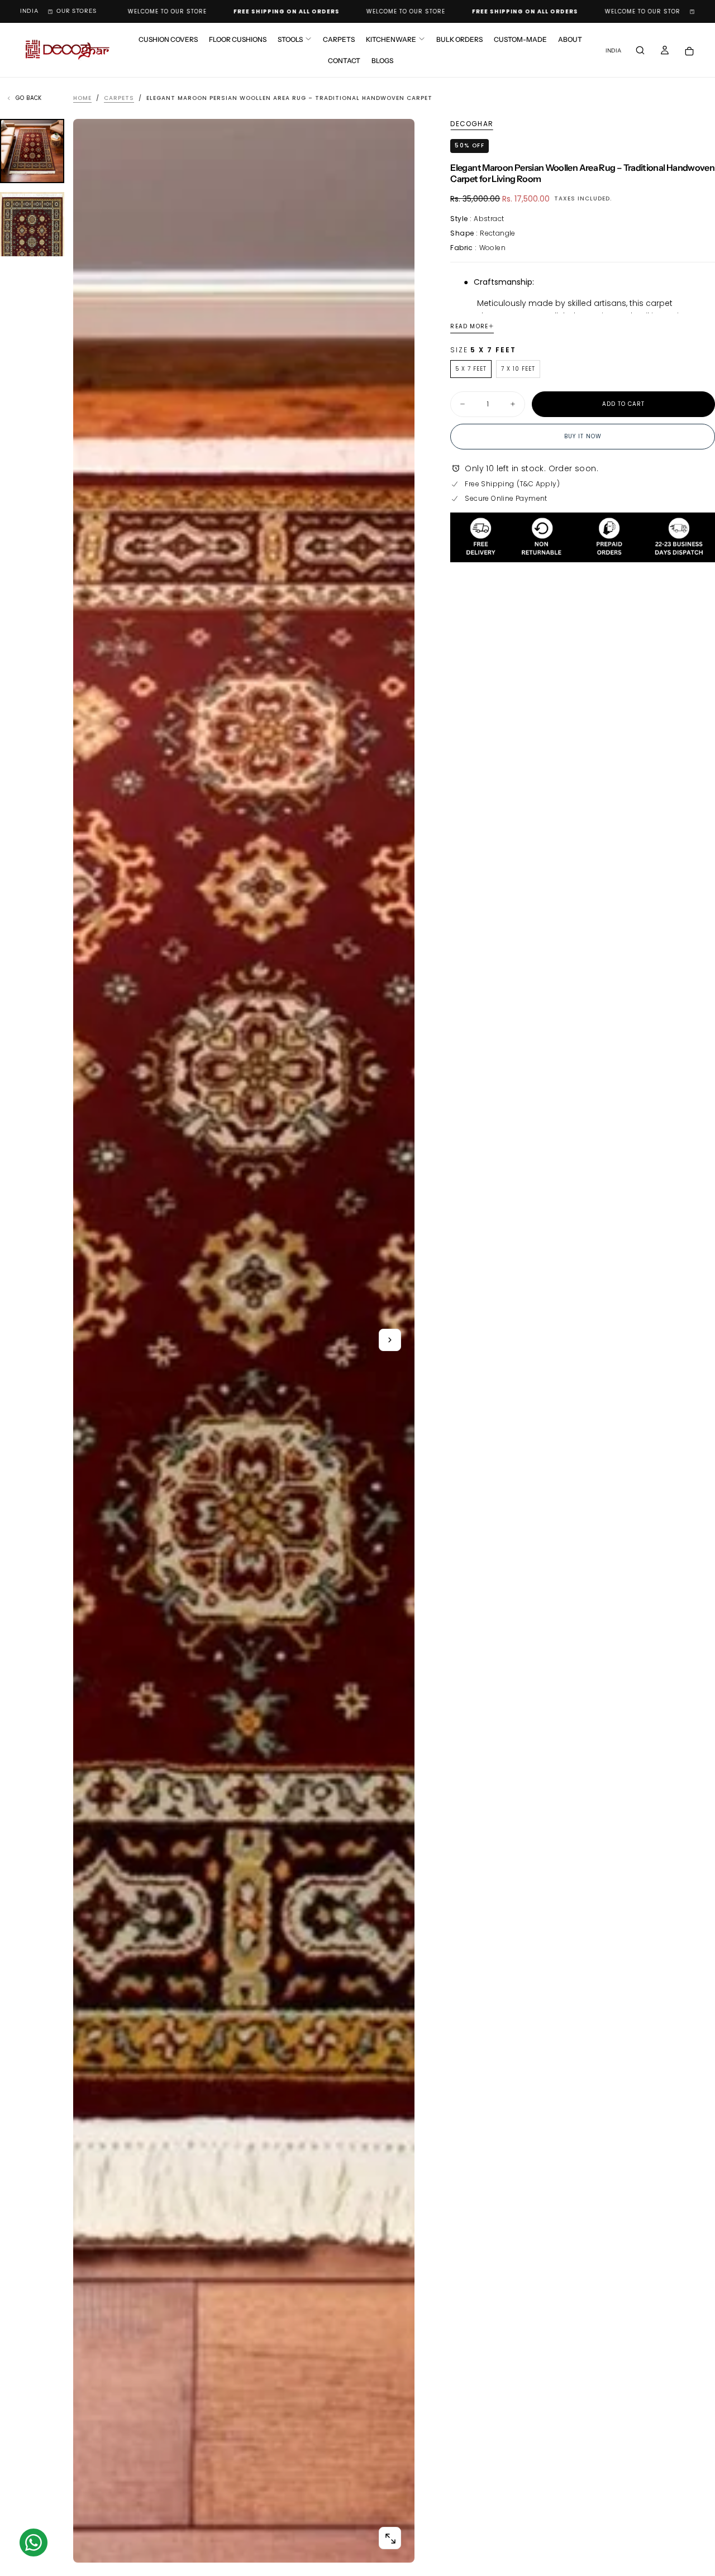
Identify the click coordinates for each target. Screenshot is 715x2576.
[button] (29, 11)
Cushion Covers (168, 39)
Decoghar (472, 124)
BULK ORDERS (459, 39)
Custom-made (520, 39)
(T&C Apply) (538, 484)
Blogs (382, 61)
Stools (290, 39)
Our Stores (77, 11)
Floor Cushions (238, 39)
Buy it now (583, 436)
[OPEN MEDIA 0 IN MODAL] (390, 2539)
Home (82, 98)
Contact (344, 61)
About (570, 39)
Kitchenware (391, 39)
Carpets (339, 39)
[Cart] (689, 51)
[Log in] (665, 51)
